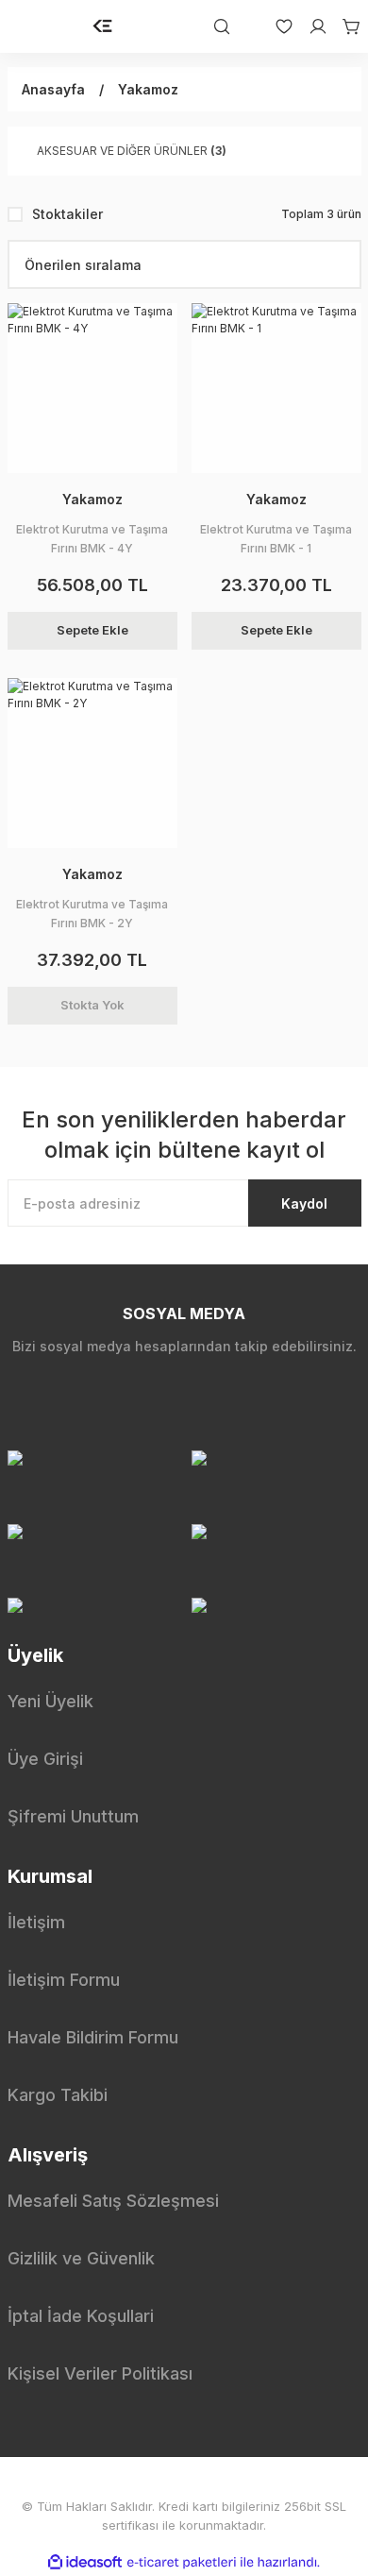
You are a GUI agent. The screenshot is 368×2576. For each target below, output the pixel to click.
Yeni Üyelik (50, 1701)
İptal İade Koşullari (81, 2316)
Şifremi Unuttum (73, 1816)
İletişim (36, 1922)
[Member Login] (310, 26)
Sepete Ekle (92, 630)
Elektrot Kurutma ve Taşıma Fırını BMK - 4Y (92, 539)
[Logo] (103, 26)
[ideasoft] (85, 2562)
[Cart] (344, 26)
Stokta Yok (92, 1005)
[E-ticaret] (182, 2563)
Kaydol (304, 1203)
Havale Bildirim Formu (93, 2037)
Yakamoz (148, 89)
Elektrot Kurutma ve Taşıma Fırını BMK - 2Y (92, 914)
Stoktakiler (67, 214)
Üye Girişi (45, 1759)
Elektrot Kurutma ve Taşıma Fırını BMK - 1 (276, 539)
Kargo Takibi (58, 2095)
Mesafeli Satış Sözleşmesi (113, 2201)
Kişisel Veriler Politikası (100, 2373)
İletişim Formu (64, 1980)
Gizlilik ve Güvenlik (81, 2258)
